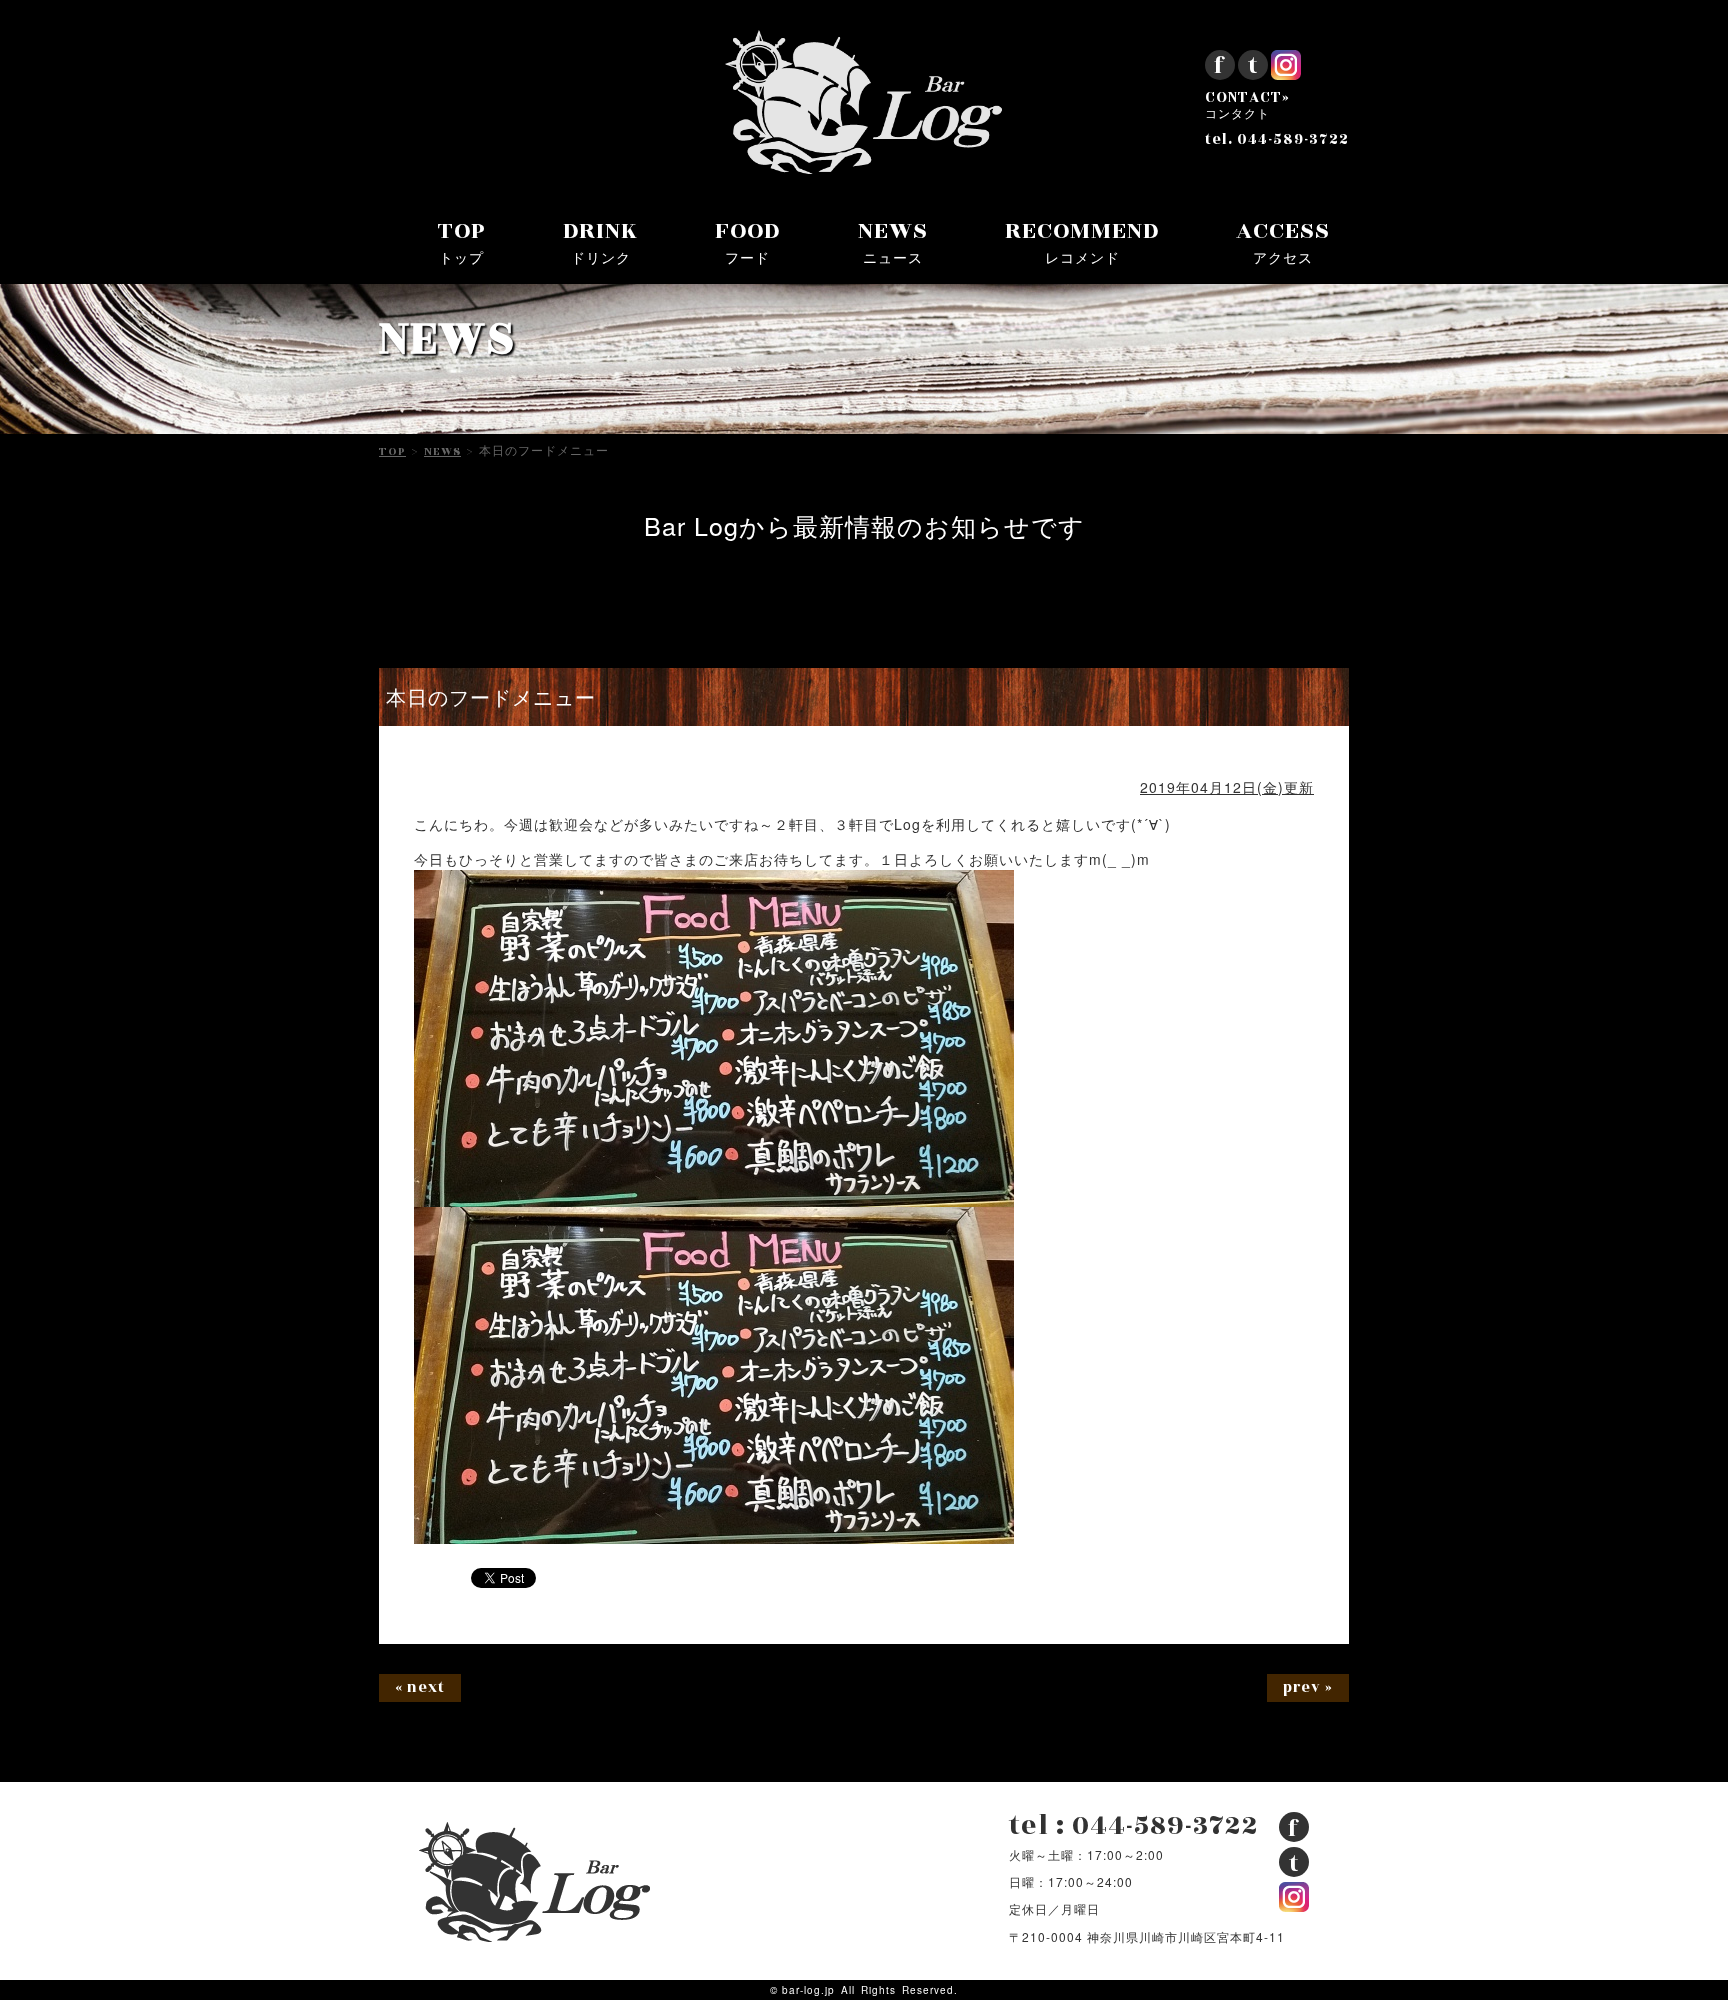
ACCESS (1283, 241)
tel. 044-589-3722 (1277, 140)
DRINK (600, 241)
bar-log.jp (808, 1990)
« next (420, 1687)
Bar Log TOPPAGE (864, 102)
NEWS (893, 241)
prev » (1308, 1687)
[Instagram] (1286, 71)
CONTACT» (1247, 106)
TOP (462, 241)
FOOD (747, 241)
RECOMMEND (1082, 241)
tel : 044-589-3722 (1134, 1825)
